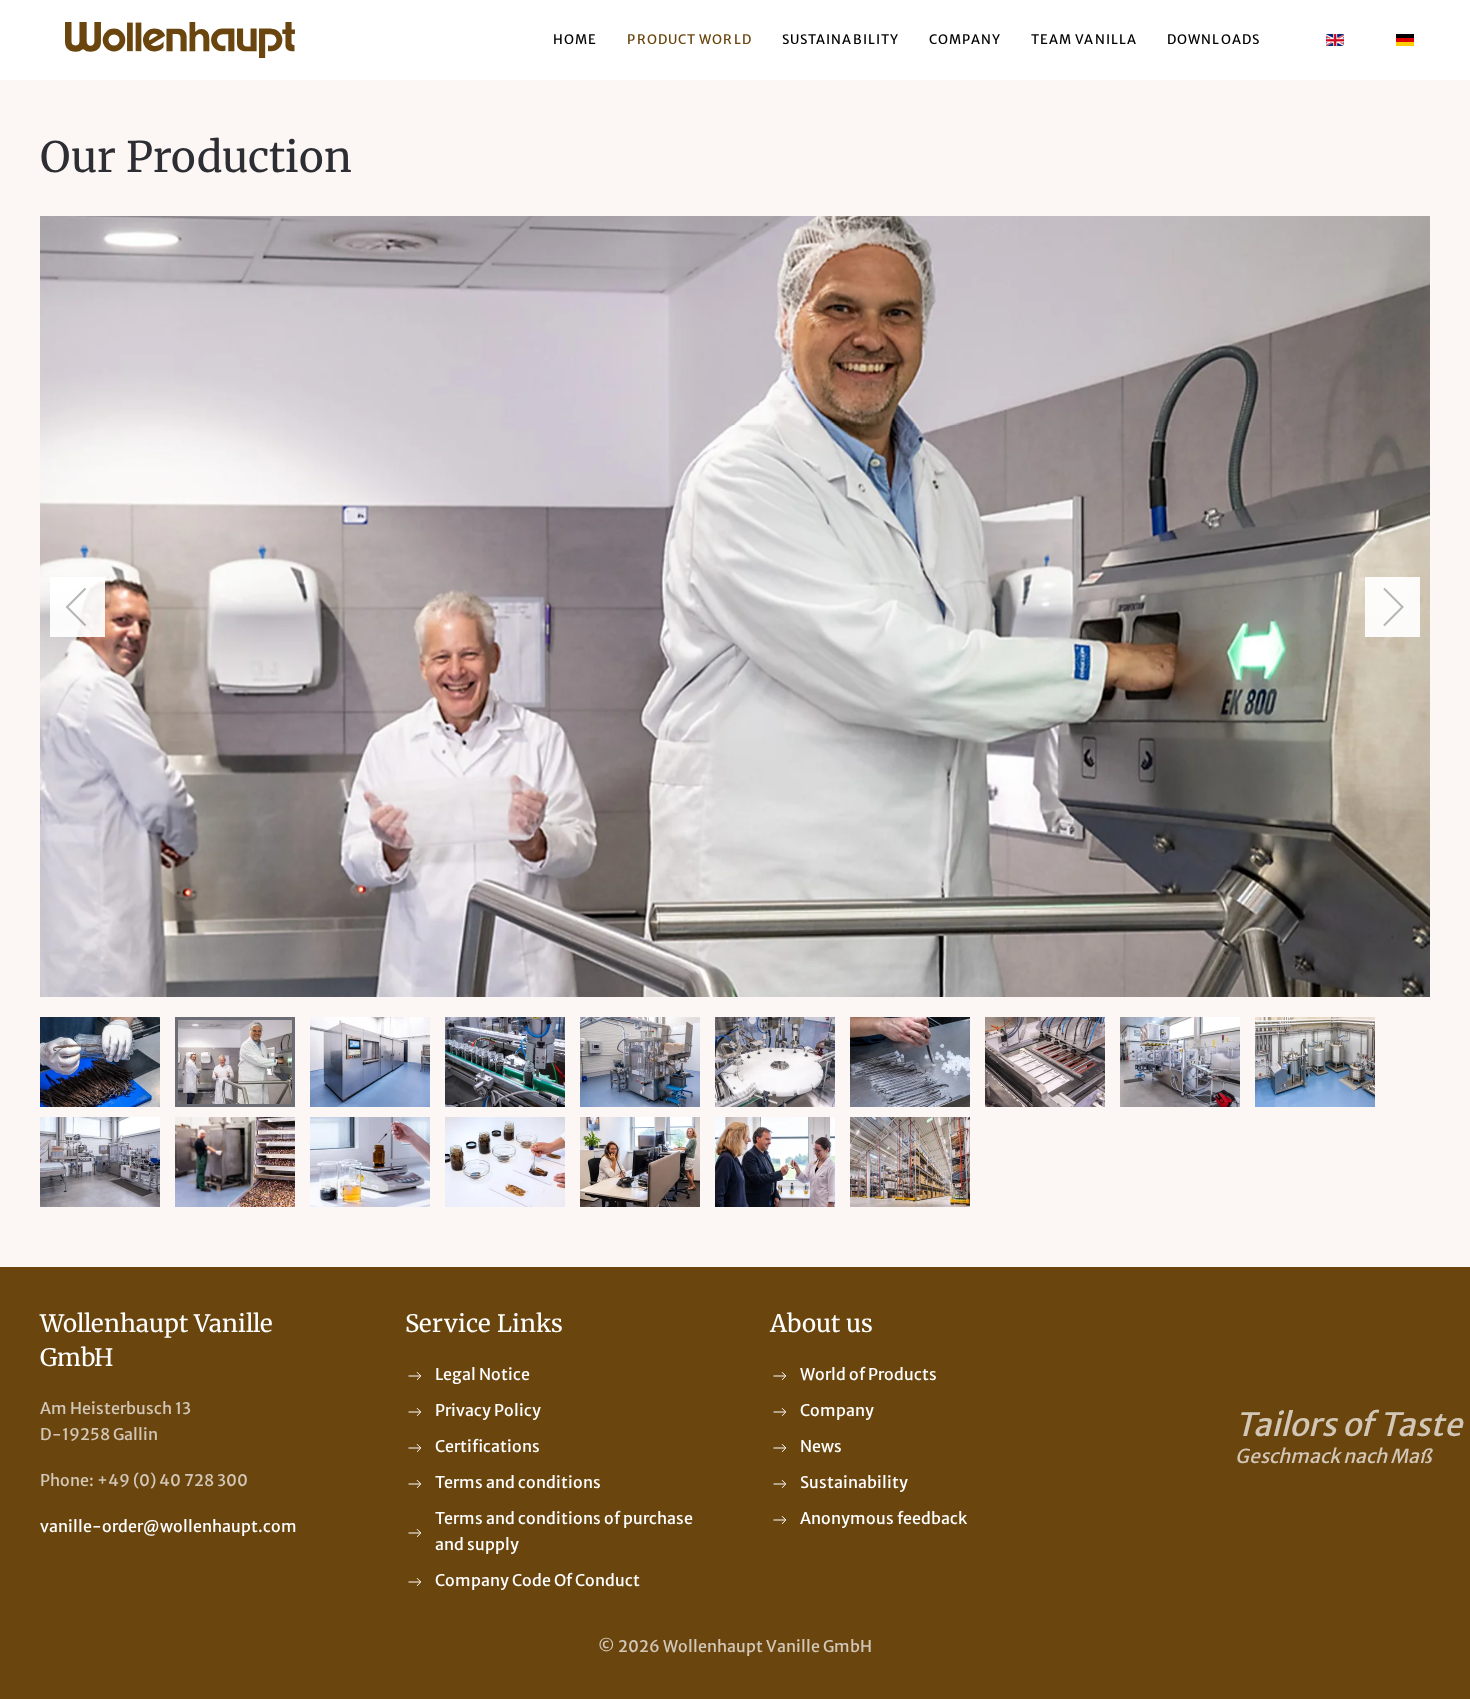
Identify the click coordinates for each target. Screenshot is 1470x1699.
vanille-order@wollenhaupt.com (168, 1526)
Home (575, 39)
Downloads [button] (1213, 39)
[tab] (100, 1062)
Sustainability (840, 39)
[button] (77, 607)
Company (965, 39)
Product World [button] (689, 39)
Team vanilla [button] (1084, 39)
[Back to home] (180, 40)
